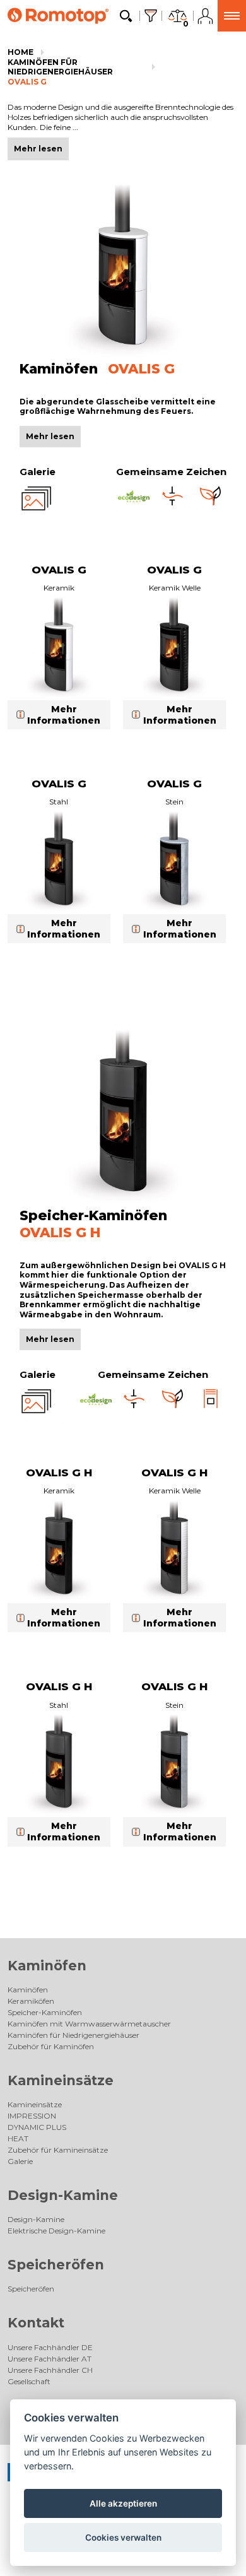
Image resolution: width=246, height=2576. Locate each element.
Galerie (20, 2161)
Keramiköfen (31, 2001)
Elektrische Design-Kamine (56, 2231)
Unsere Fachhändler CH (50, 2370)
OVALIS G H (59, 1473)
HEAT (18, 2138)
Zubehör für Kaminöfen (51, 2046)
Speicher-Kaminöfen (45, 2012)
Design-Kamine (63, 2195)
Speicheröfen (56, 2265)
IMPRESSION (32, 2116)
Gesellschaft (29, 2381)
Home (20, 52)
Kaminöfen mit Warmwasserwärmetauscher (89, 2024)
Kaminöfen (47, 1966)
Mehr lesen (50, 436)
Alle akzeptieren (123, 2503)
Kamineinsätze (61, 2080)
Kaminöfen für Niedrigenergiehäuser (60, 67)
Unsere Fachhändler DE (50, 2347)
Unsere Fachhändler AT (50, 2359)
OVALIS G (27, 82)
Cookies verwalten (123, 2538)
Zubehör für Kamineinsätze (58, 2150)
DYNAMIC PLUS (37, 2127)
